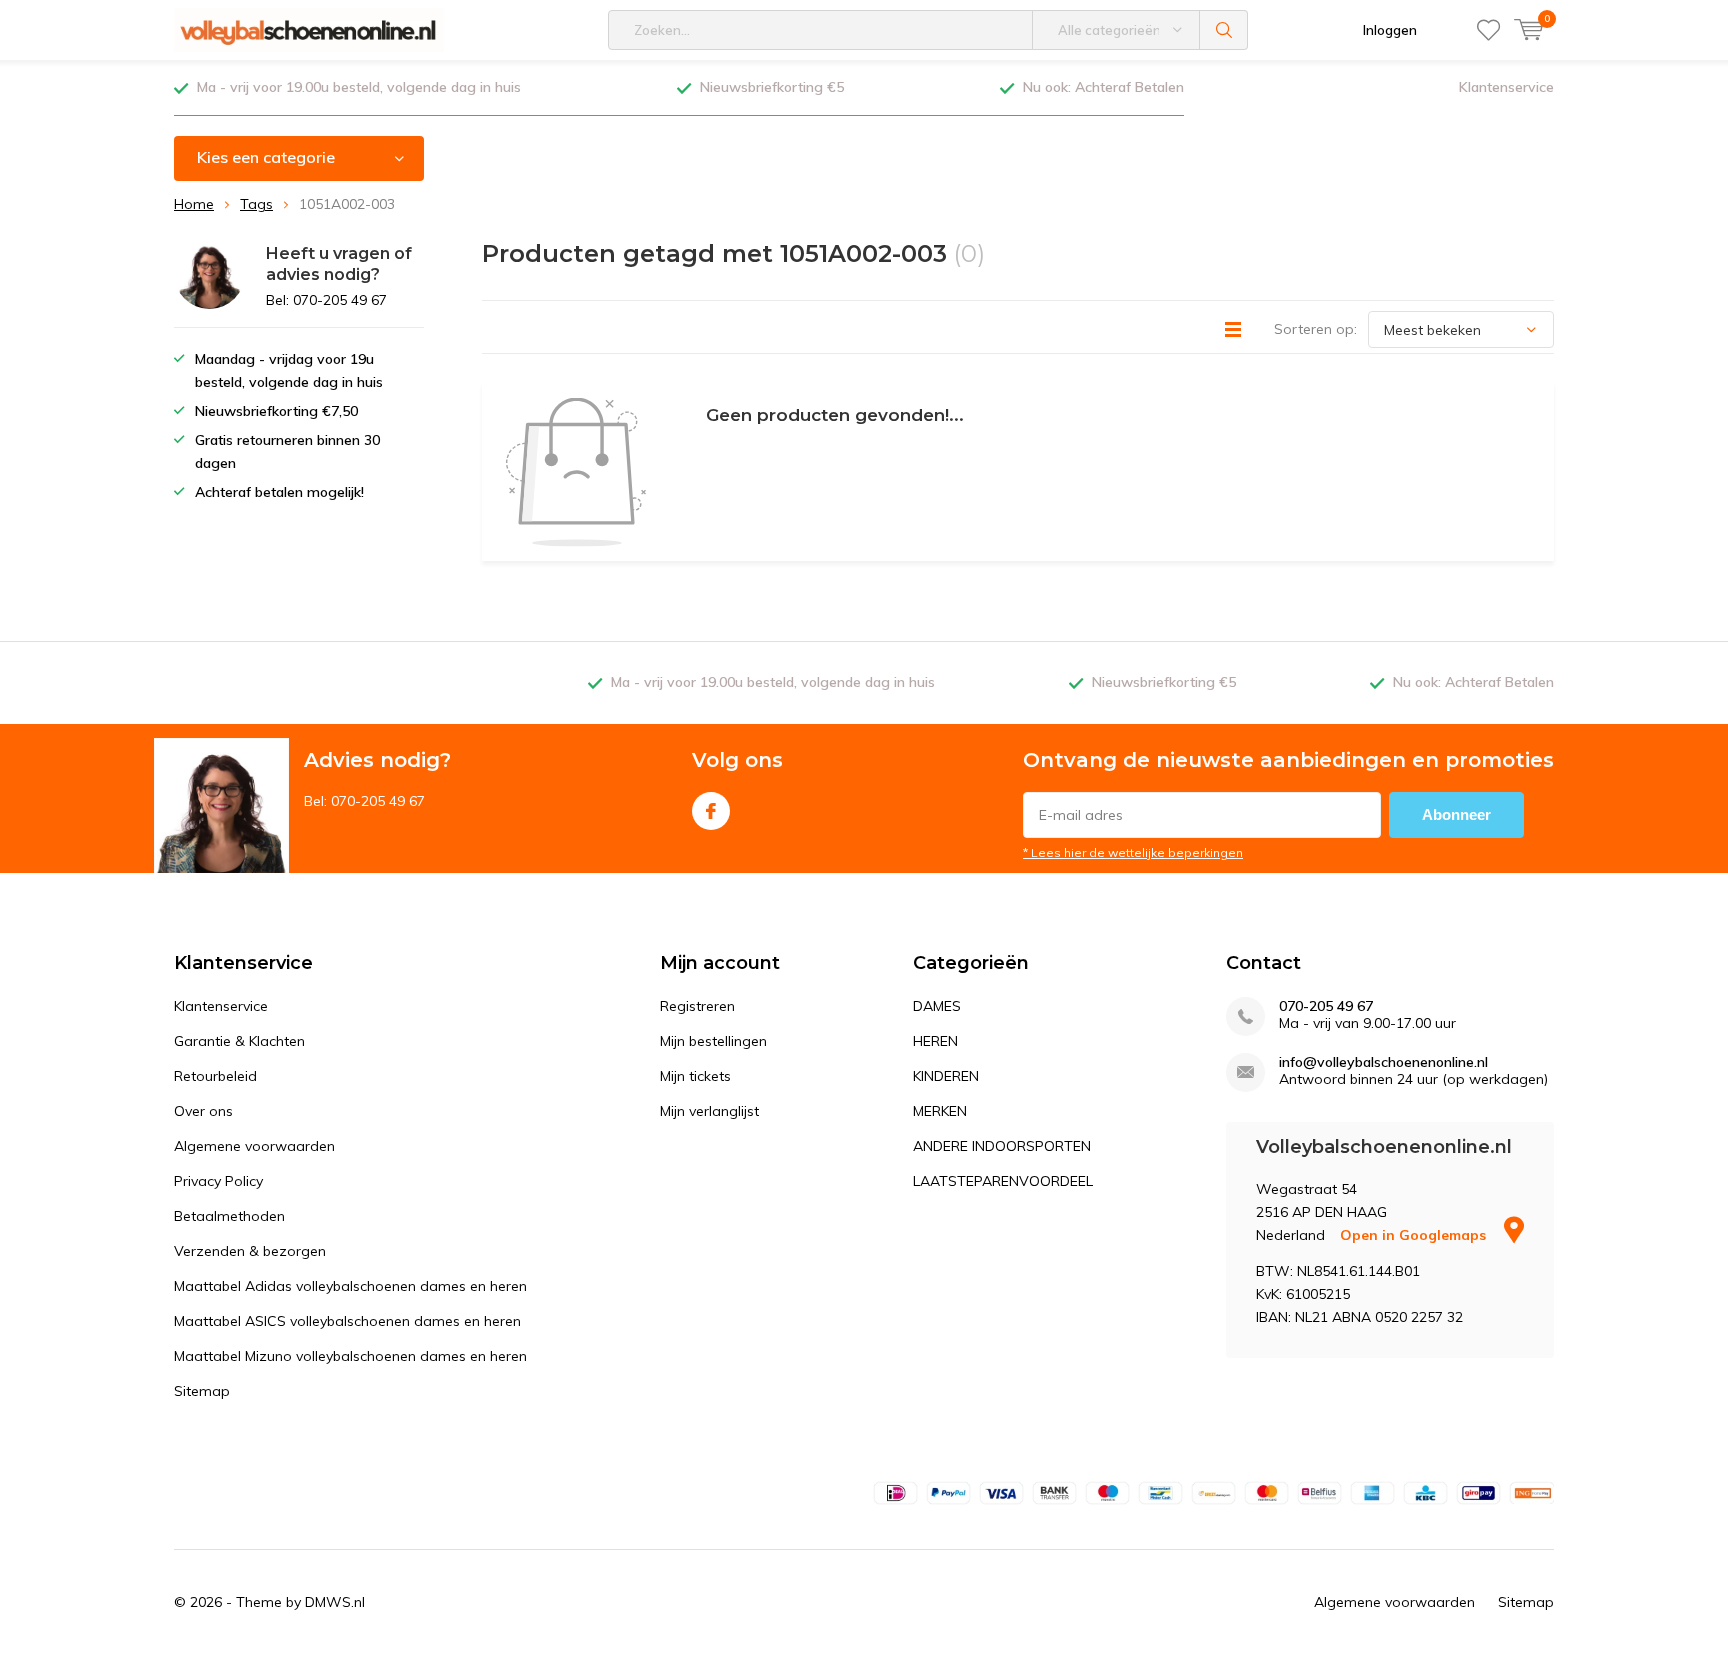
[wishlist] (1488, 30)
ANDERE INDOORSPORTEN (1002, 1146)
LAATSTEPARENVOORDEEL (1003, 1181)
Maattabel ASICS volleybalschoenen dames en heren (347, 1321)
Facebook (711, 811)
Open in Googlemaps (1415, 1235)
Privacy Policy (218, 1181)
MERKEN (940, 1111)
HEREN (935, 1041)
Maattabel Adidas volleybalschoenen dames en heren (350, 1286)
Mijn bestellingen (713, 1041)
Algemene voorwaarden (254, 1146)
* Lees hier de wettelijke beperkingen (1133, 852)
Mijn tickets (695, 1076)
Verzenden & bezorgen (250, 1251)
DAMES (937, 1006)
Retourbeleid (215, 1076)
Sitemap (202, 1391)
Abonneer (1456, 814)
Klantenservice (1506, 87)
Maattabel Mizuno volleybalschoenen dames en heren (350, 1356)
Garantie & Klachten (239, 1041)
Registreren (697, 1006)
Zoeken (1224, 30)
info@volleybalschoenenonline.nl (1383, 1062)
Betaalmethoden (229, 1216)
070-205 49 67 (1326, 1006)
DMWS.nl (335, 1602)
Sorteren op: (1315, 329)
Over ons (203, 1111)
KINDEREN (946, 1076)
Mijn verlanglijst (709, 1111)
